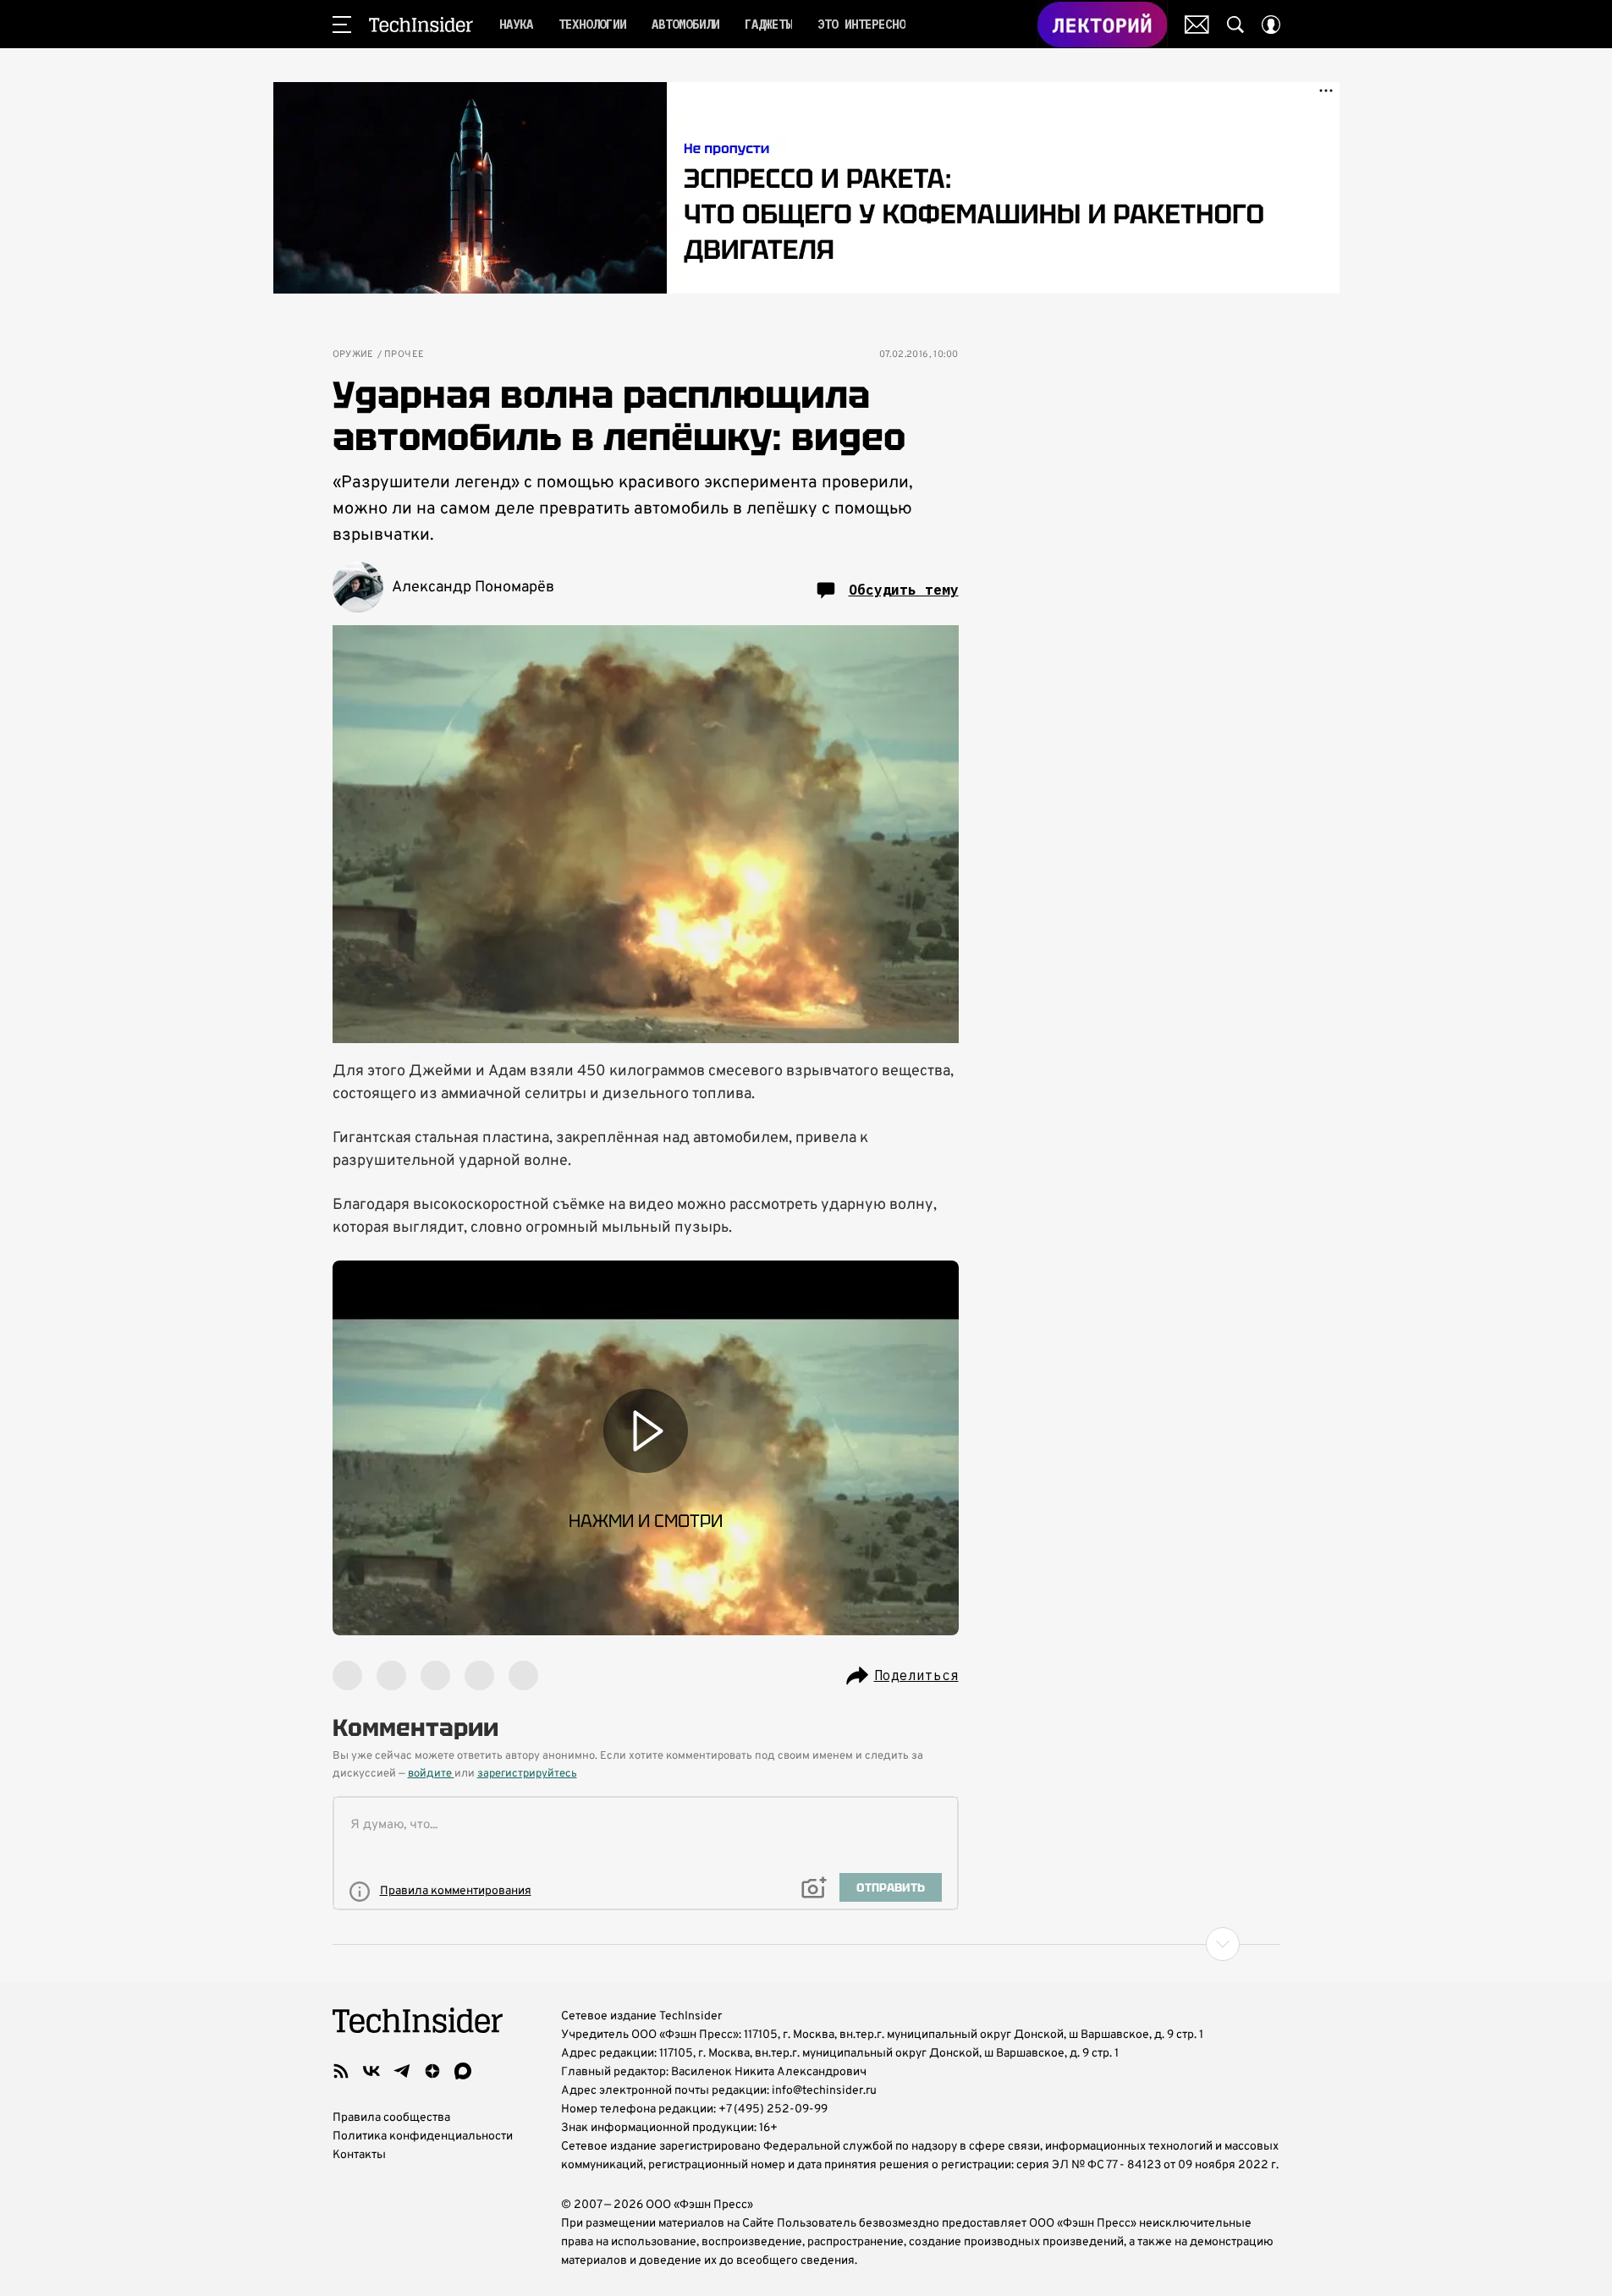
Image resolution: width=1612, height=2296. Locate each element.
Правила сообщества (391, 2118)
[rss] (341, 2071)
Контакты (359, 2155)
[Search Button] (1235, 25)
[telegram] (402, 2071)
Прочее (404, 355)
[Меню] (342, 25)
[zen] (432, 2071)
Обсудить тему (904, 590)
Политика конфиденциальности (423, 2137)
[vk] (371, 2071)
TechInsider (421, 25)
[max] (463, 2071)
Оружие (353, 355)
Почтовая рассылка (1197, 25)
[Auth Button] (1271, 25)
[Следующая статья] (806, 1944)
